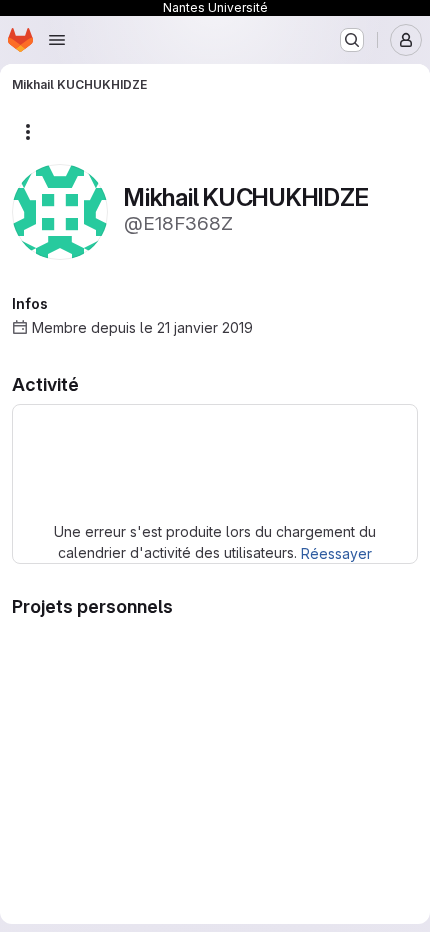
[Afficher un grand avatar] (60, 210)
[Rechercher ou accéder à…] (352, 40)
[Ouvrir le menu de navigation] (57, 40)
